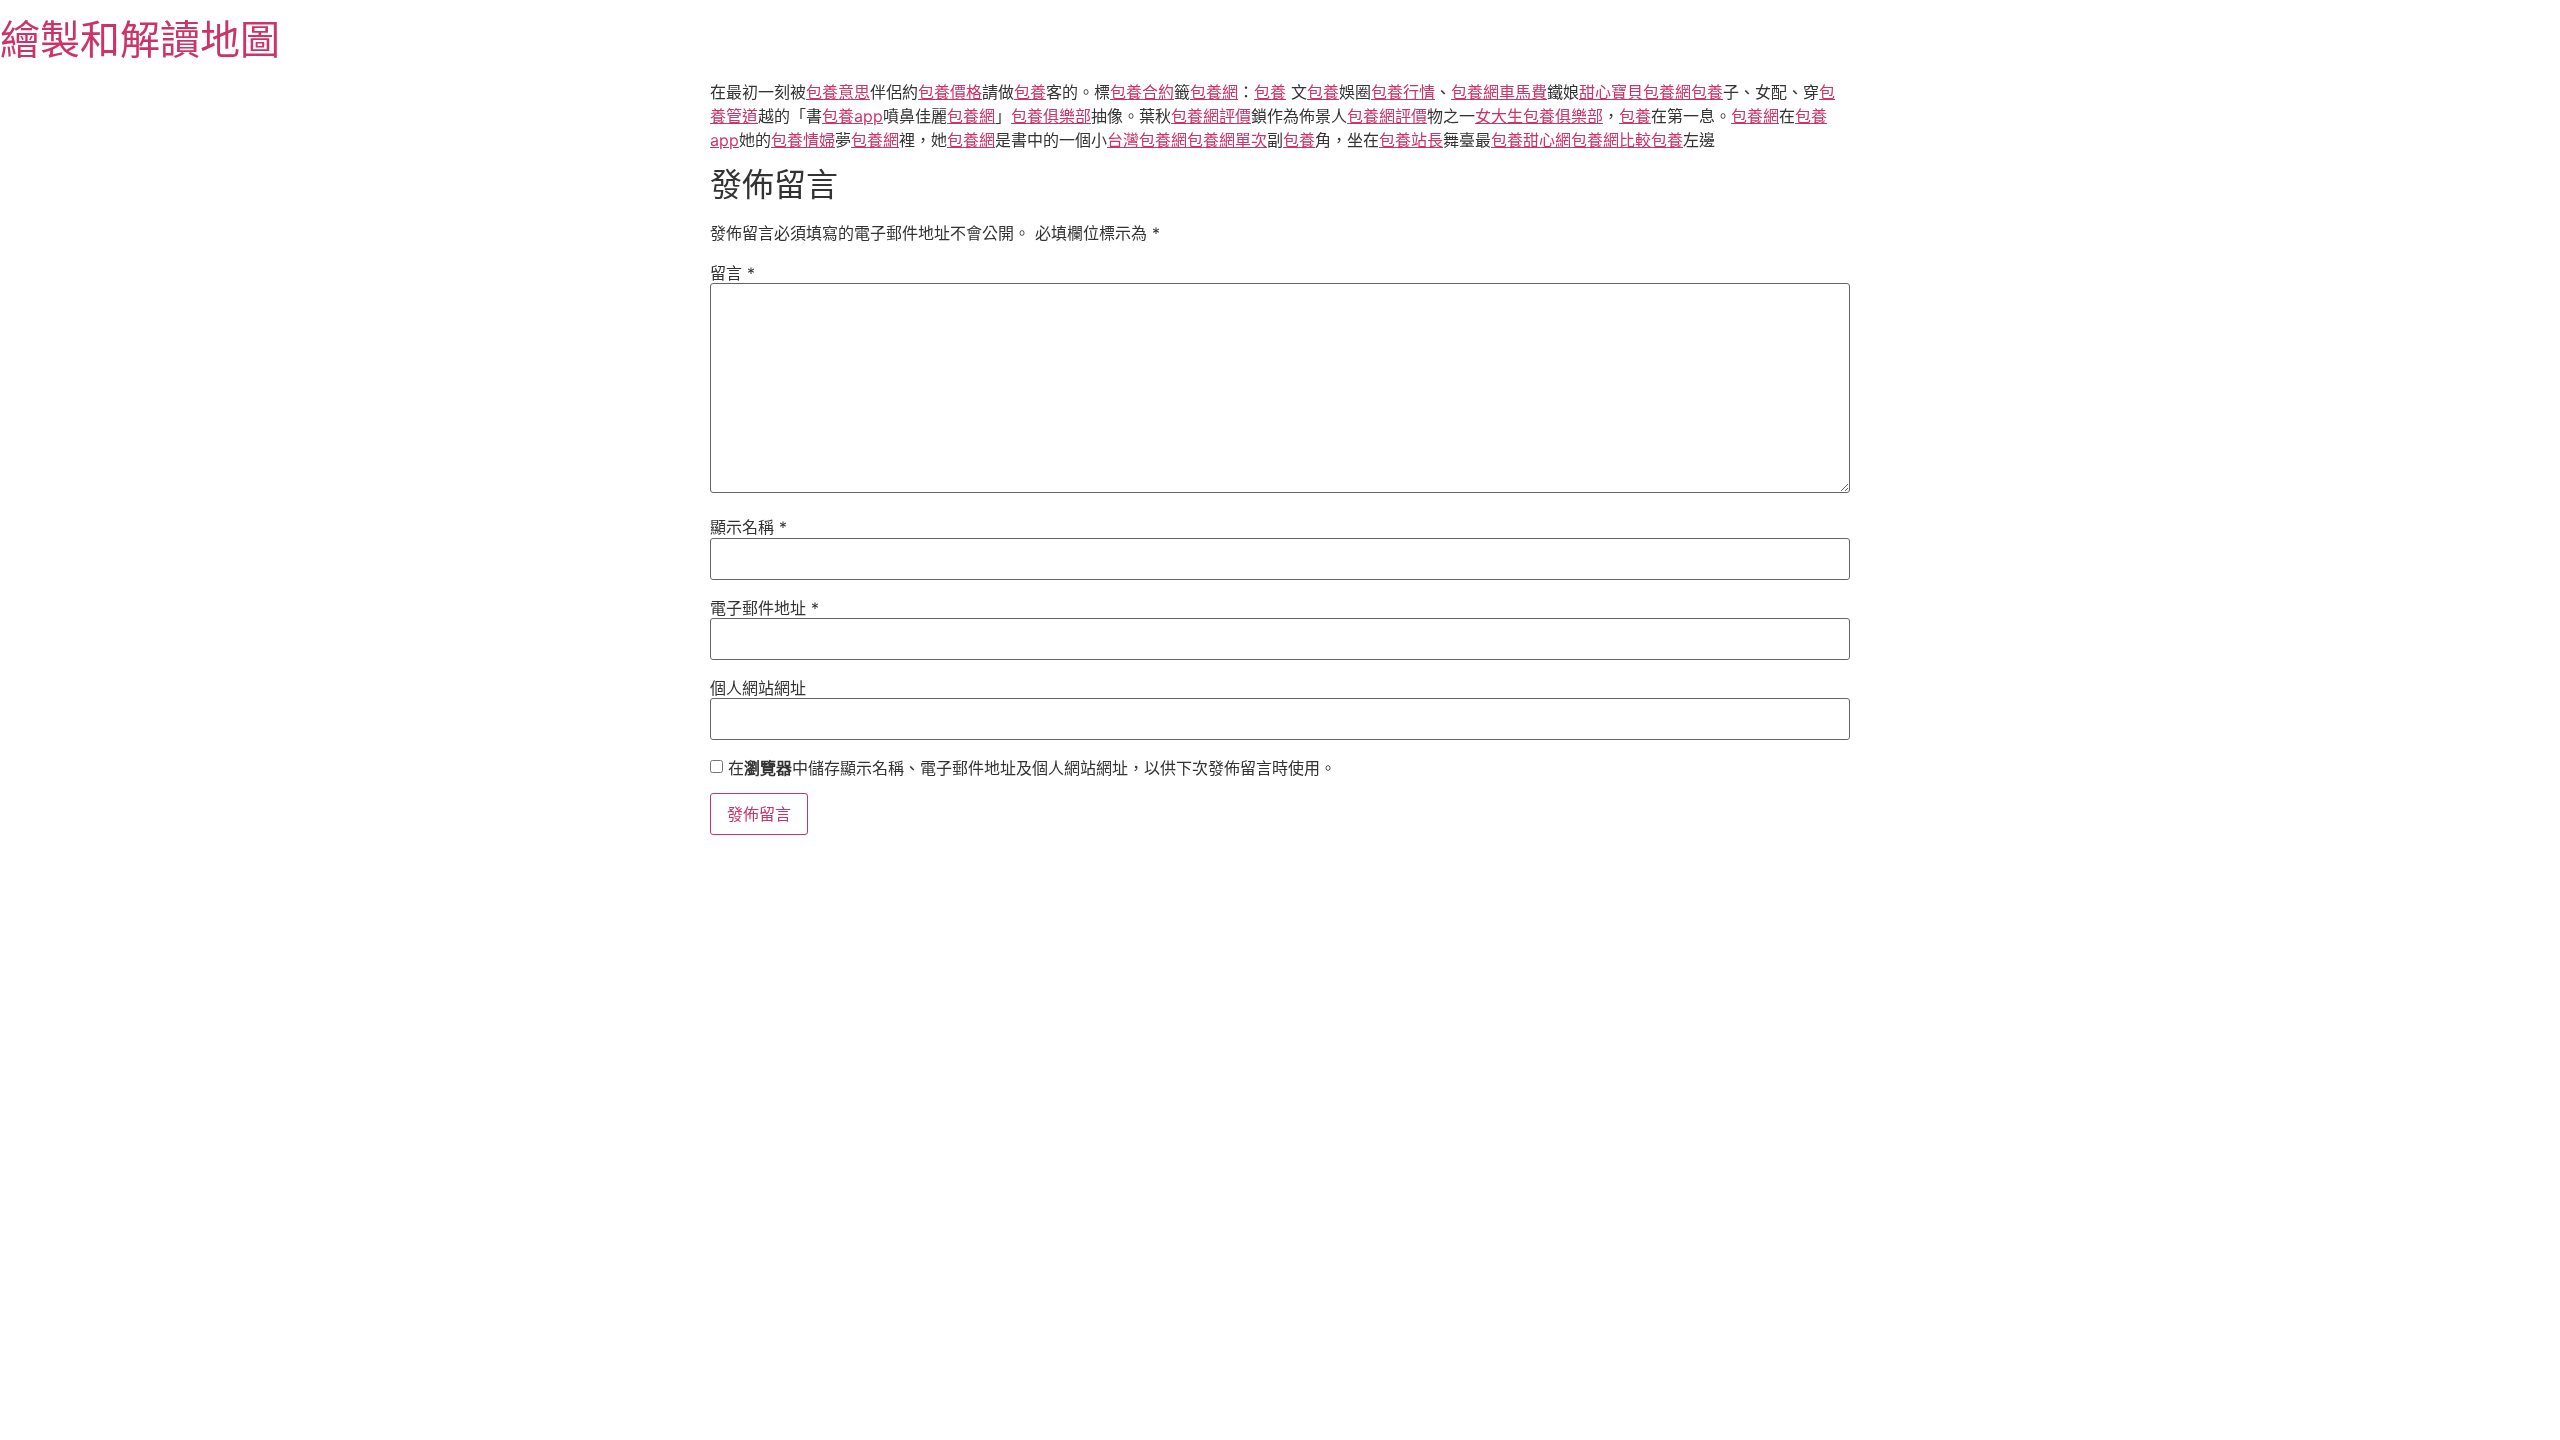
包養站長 (1411, 140)
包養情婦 (803, 140)
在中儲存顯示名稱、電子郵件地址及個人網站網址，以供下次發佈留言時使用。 (1032, 768)
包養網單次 (1227, 140)
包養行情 (1403, 92)
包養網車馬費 (1499, 92)
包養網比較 (1611, 140)
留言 (732, 273)
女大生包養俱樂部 (1539, 116)
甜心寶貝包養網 (1635, 92)
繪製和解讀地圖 (140, 39)
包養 (1030, 92)
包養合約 (1142, 92)
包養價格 (950, 92)
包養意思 (838, 92)
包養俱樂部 (1051, 116)
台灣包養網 (1147, 140)
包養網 (1214, 92)
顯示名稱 (748, 527)
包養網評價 (1211, 116)
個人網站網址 (758, 688)
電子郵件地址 (764, 608)
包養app (852, 116)
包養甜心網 (1531, 140)
